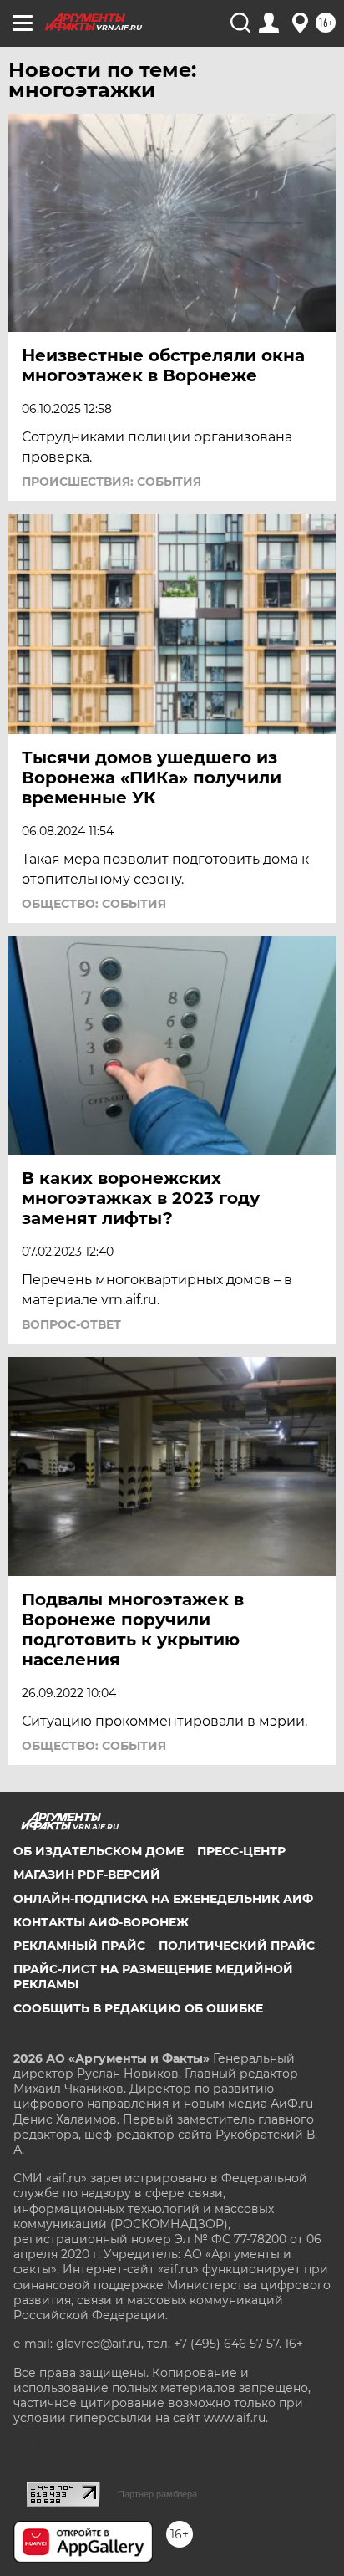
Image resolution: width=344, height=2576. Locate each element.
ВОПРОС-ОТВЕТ (71, 1324)
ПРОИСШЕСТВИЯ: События (111, 482)
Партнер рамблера (157, 2494)
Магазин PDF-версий (87, 1875)
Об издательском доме (99, 1851)
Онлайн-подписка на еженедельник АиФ (163, 1899)
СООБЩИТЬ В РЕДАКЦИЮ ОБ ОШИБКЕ (138, 2008)
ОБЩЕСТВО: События (94, 904)
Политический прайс (237, 1946)
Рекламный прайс (79, 1946)
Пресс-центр (241, 1851)
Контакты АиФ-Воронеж (101, 1922)
